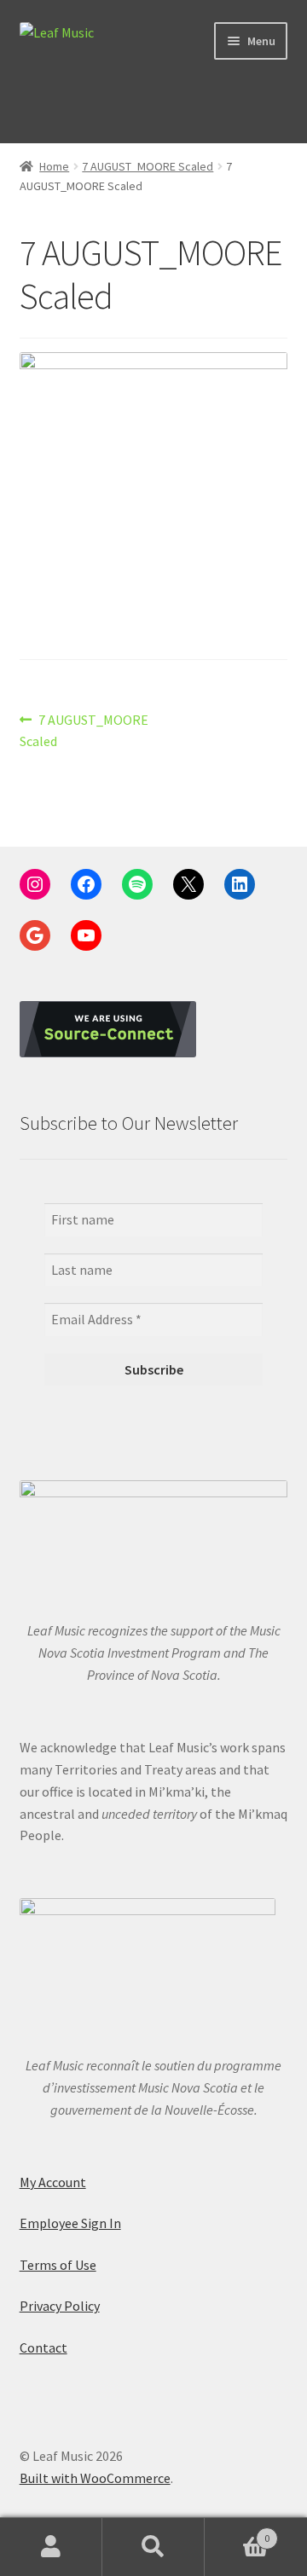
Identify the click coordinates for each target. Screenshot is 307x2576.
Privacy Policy (60, 2306)
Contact (43, 2347)
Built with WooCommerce (95, 2478)
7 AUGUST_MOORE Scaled (148, 166)
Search (153, 2547)
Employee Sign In (70, 2223)
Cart (237, 2532)
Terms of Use (58, 2265)
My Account (53, 2182)
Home (54, 166)
